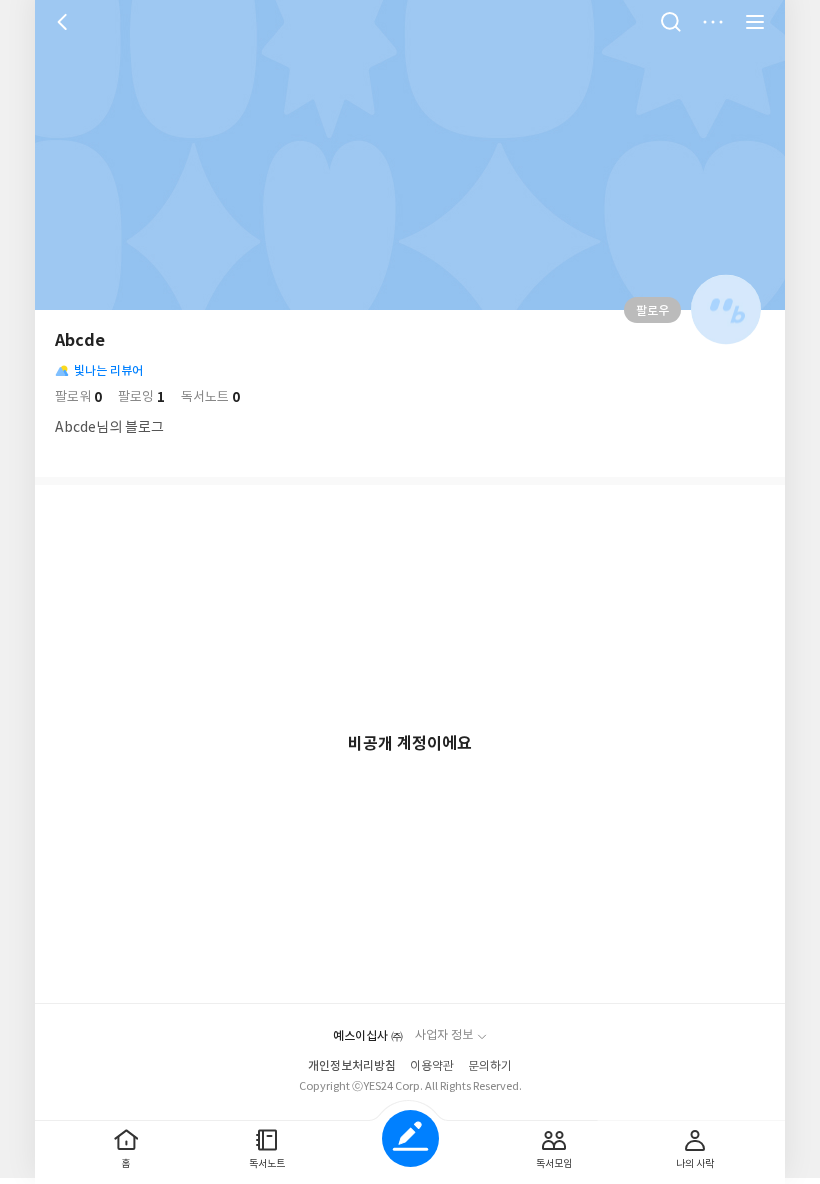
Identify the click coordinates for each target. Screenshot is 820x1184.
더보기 (713, 22)
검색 (671, 22)
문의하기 (490, 1066)
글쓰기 (410, 1138)
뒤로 (65, 22)
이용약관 (432, 1066)
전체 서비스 (755, 22)
